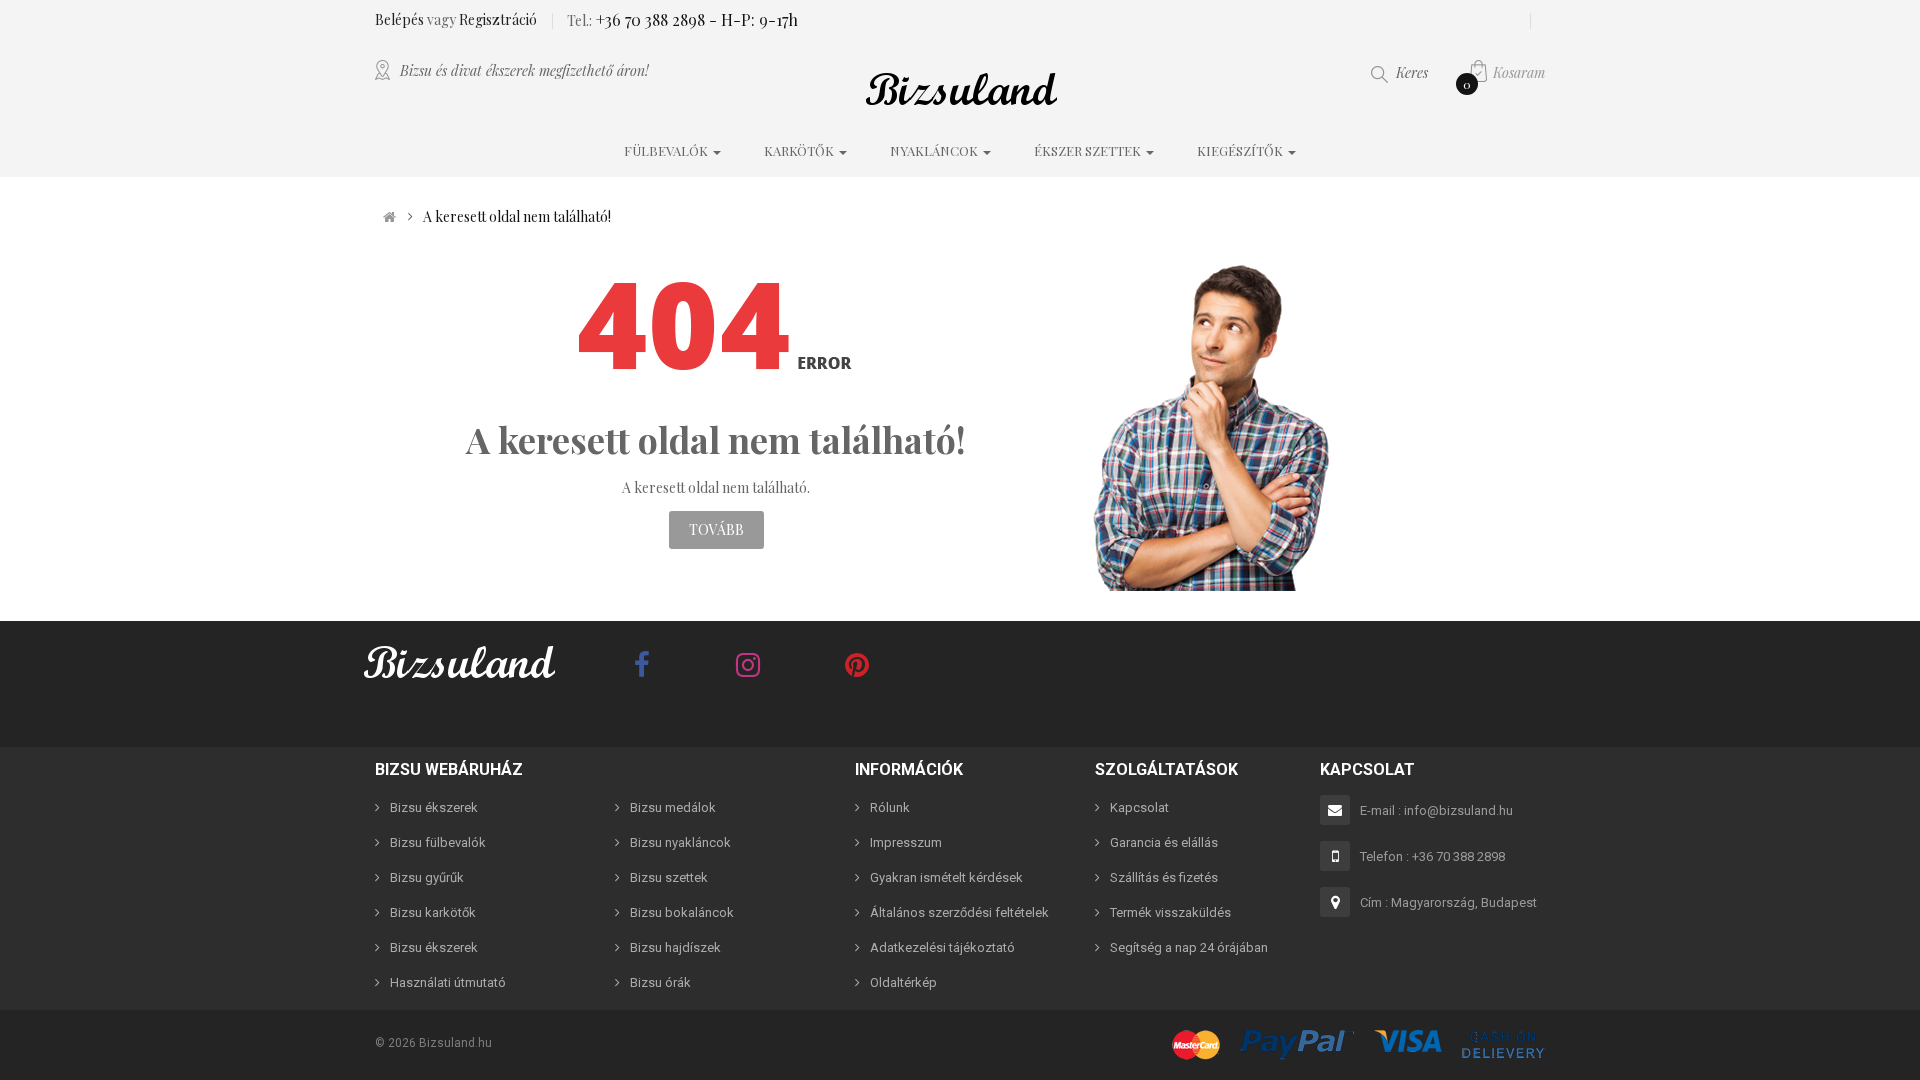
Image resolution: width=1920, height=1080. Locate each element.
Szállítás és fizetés (1164, 877)
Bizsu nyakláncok (680, 842)
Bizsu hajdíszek (675, 947)
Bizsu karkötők (433, 912)
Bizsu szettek (669, 877)
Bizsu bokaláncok (682, 912)
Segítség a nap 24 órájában (1189, 947)
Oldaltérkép (903, 982)
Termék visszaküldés (1170, 912)
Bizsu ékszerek (434, 807)
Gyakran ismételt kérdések (946, 877)
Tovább (716, 529)
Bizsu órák (660, 982)
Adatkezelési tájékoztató (942, 947)
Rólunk (890, 807)
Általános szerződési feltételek (959, 912)
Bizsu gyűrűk (427, 877)
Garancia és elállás (1164, 842)
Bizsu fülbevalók (438, 842)
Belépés (401, 19)
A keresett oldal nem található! (517, 217)
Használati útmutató (448, 982)
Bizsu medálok (673, 807)
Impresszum (906, 842)
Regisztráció (498, 19)
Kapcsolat (1139, 807)
